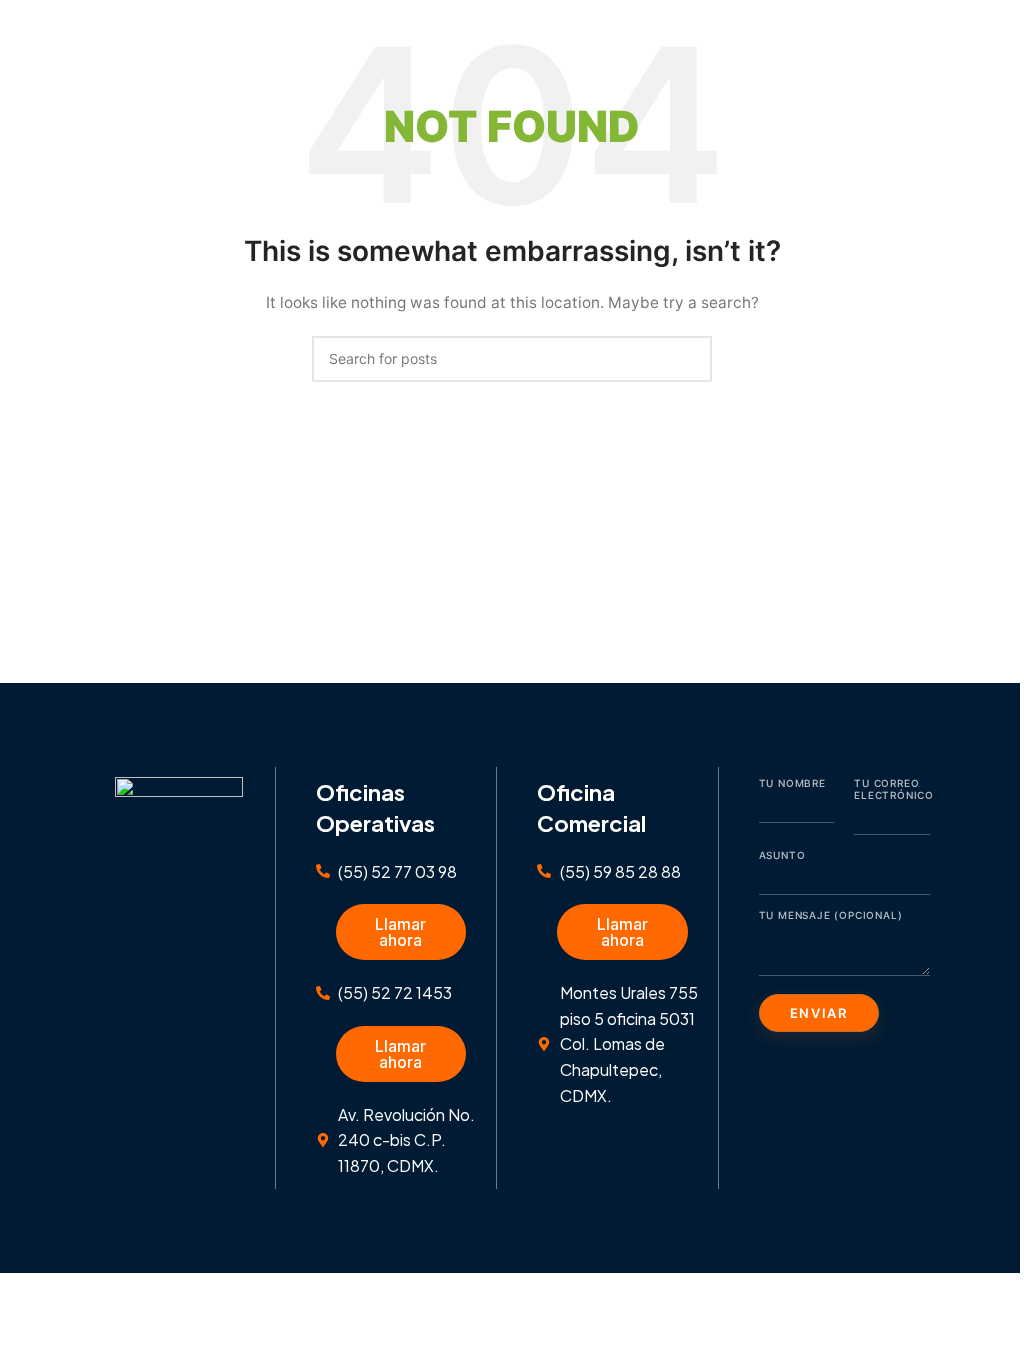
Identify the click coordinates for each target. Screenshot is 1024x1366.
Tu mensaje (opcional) (831, 915)
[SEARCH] (689, 359)
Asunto (782, 855)
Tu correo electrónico (892, 789)
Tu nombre (792, 783)
